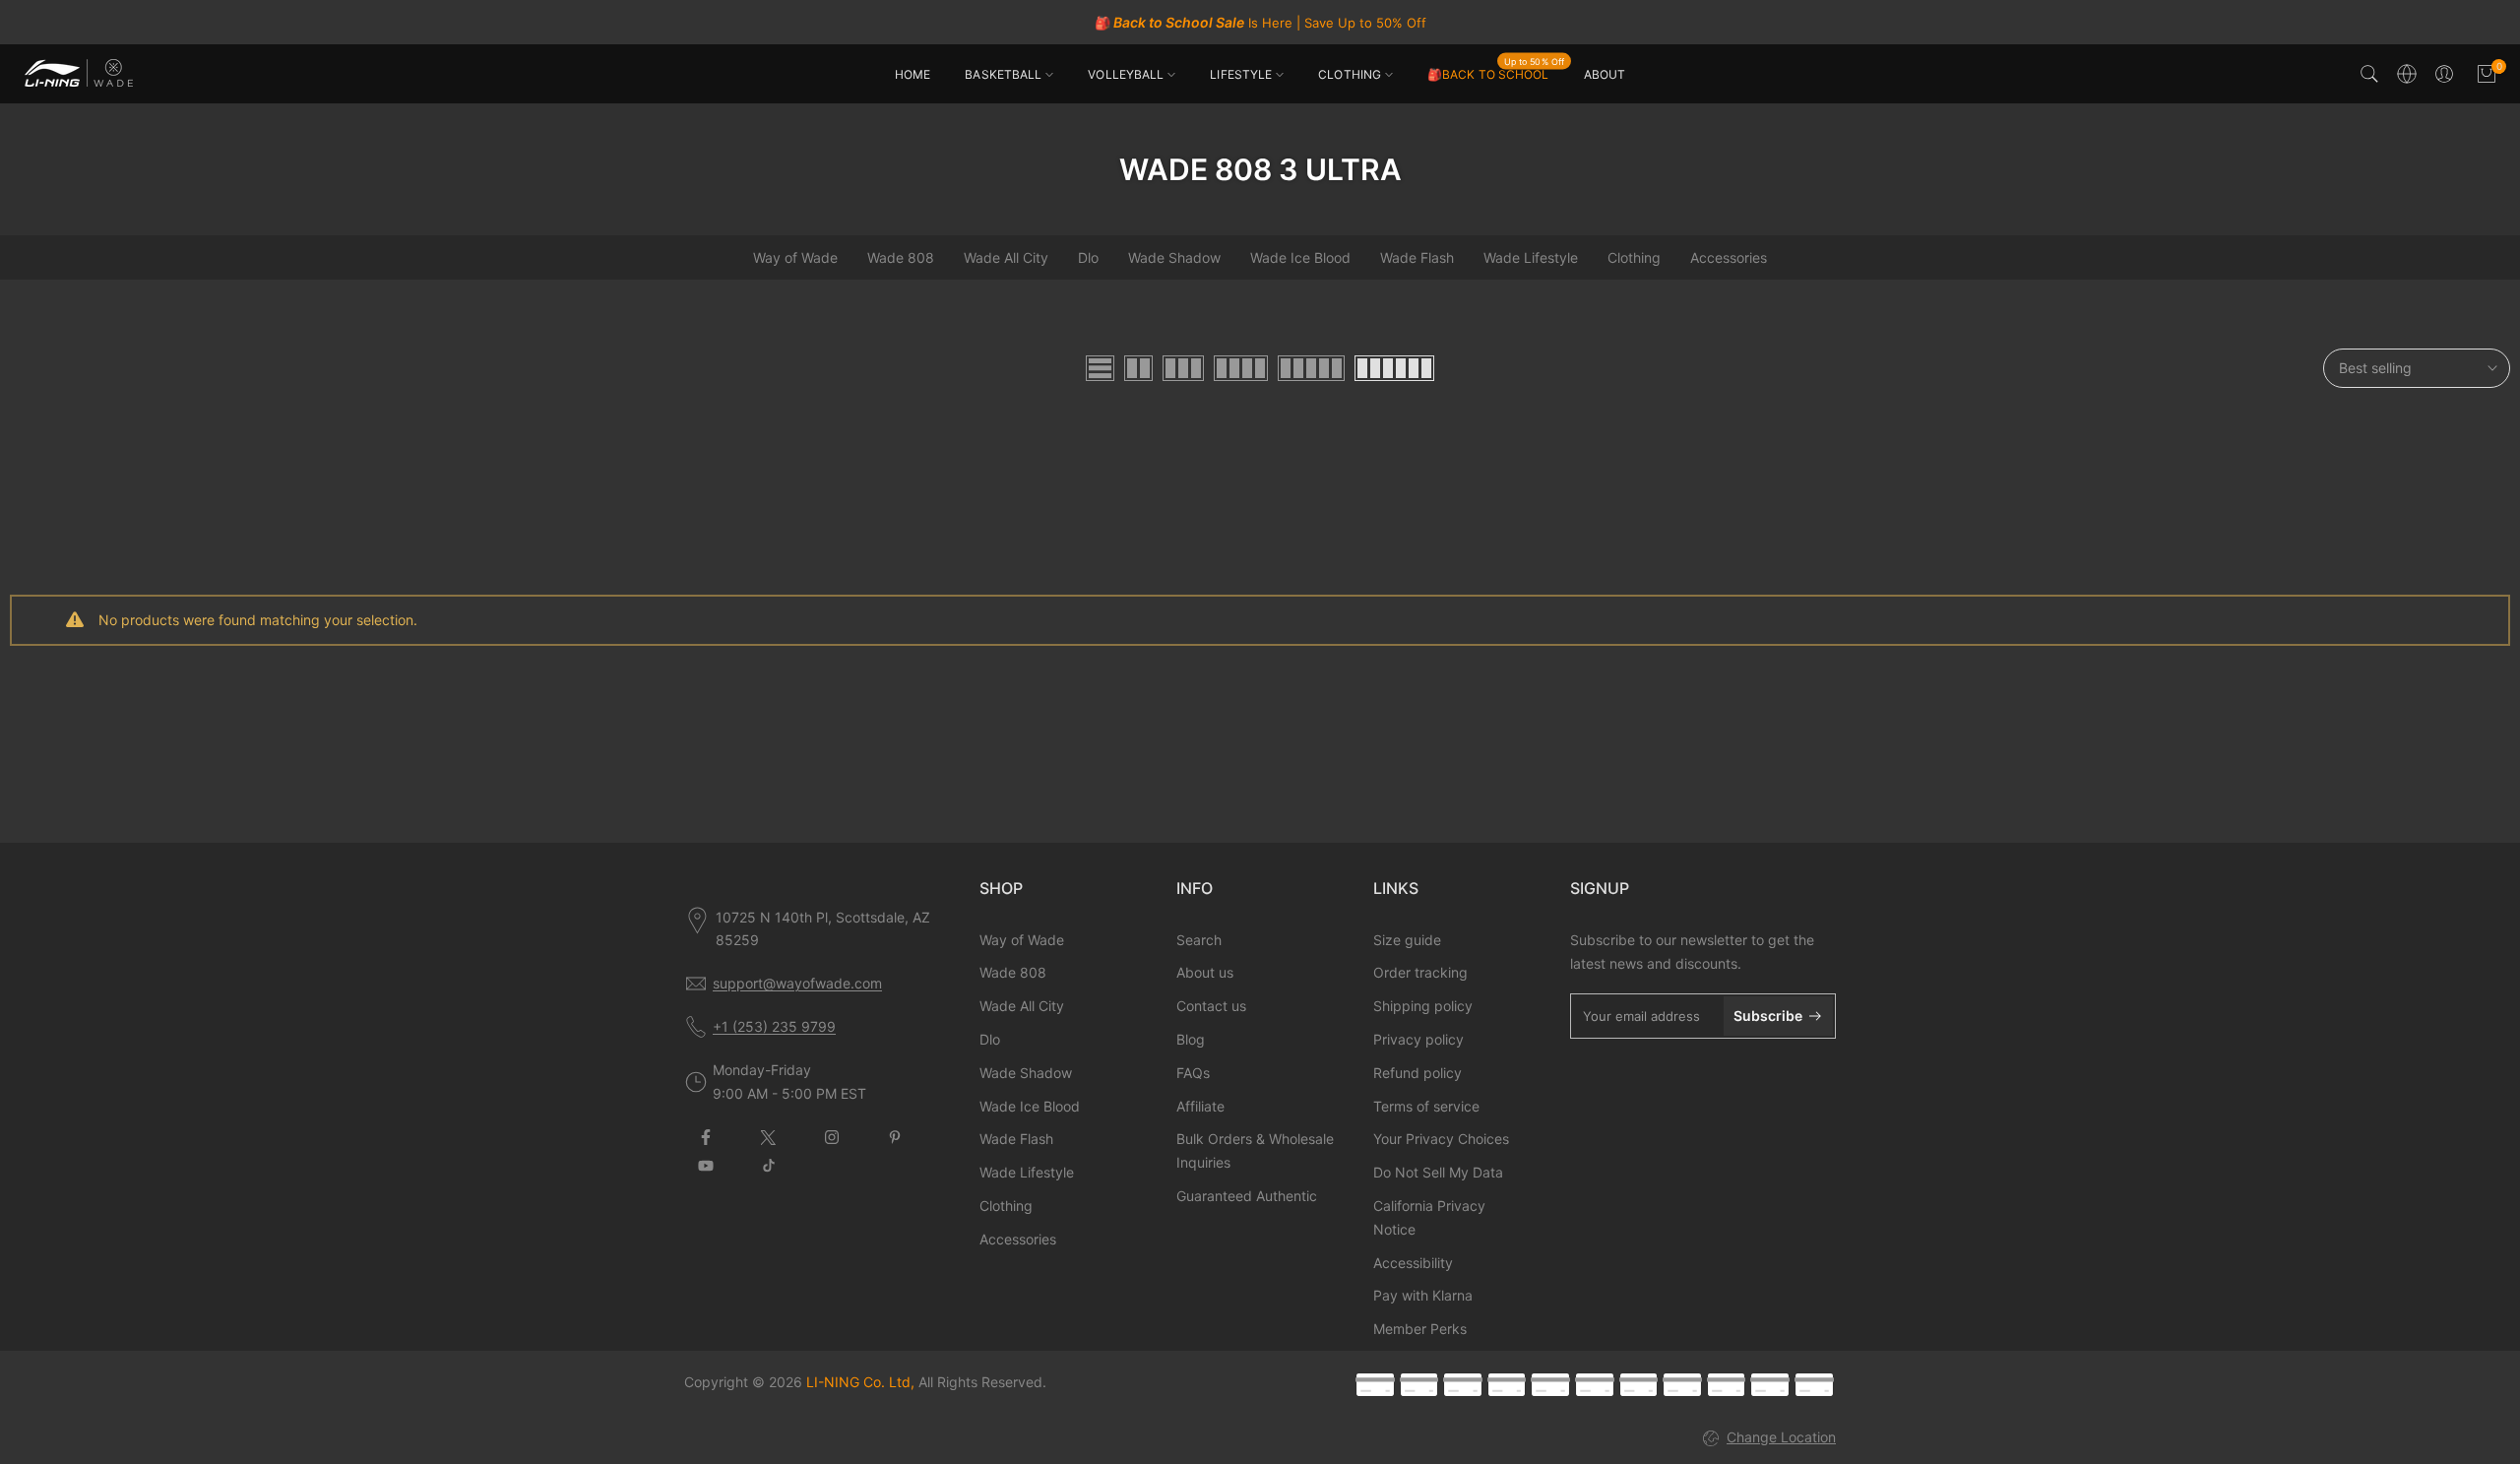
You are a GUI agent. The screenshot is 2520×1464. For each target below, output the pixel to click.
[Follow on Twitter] (769, 1137)
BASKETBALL (1003, 74)
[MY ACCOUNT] (2444, 74)
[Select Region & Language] (2407, 74)
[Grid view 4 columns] (1241, 368)
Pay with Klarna (1423, 1295)
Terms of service (1426, 1106)
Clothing (1634, 257)
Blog (1191, 1039)
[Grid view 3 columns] (1183, 368)
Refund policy (1417, 1073)
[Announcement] (1260, 23)
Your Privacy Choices (1441, 1139)
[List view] (1100, 368)
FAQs (1193, 1073)
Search (1199, 940)
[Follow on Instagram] (832, 1137)
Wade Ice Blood (1300, 257)
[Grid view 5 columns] (1311, 368)
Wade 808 (901, 257)
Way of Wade (795, 257)
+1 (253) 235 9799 (774, 1026)
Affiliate (1200, 1106)
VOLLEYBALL (1126, 74)
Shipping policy (1423, 1006)
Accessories (1729, 257)
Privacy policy (1418, 1039)
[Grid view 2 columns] (1138, 368)
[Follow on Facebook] (706, 1137)
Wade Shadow (1174, 257)
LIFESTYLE (1241, 74)
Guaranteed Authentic (1247, 1196)
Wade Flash (1417, 257)
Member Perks (1420, 1329)
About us (1205, 972)
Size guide (1407, 940)
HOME (913, 74)
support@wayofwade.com (797, 983)
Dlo (1088, 257)
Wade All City (1006, 257)
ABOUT (1605, 74)
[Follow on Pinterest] (895, 1137)
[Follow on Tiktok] (769, 1166)
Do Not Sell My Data (1438, 1172)
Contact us (1211, 1006)
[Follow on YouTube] (706, 1166)
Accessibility (1413, 1263)
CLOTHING (1350, 74)
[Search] (2369, 74)
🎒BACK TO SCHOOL (1496, 73)
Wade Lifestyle (1531, 257)
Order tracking (1420, 972)
